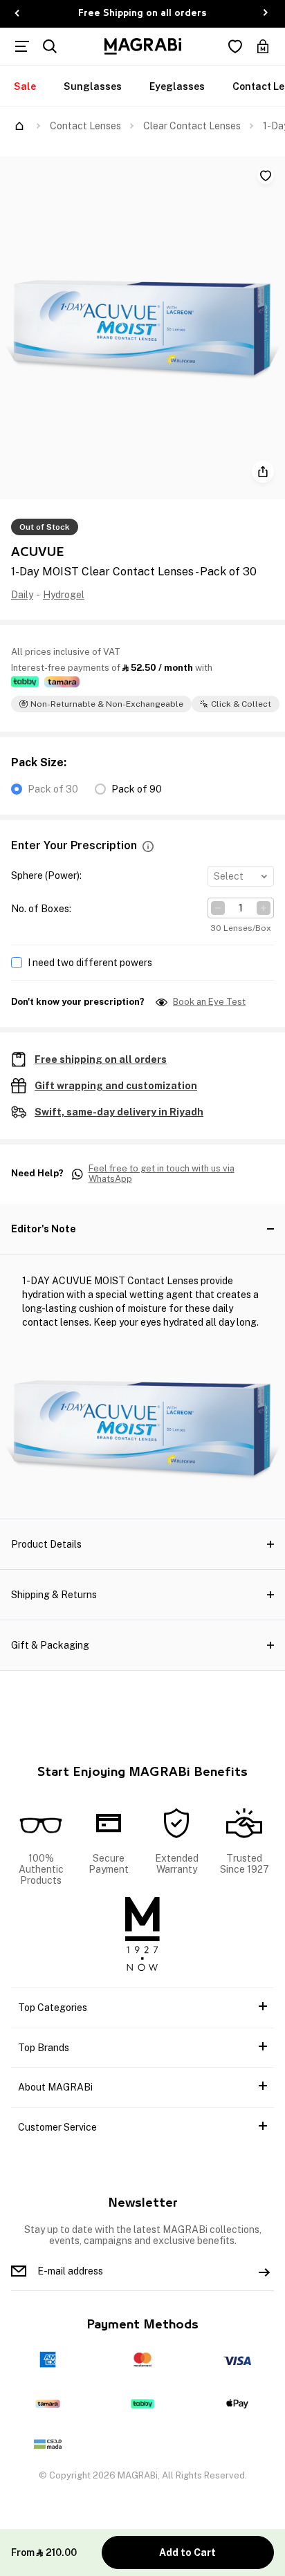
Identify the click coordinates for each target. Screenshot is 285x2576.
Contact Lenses (85, 126)
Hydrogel (64, 595)
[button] (148, 846)
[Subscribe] (264, 2271)
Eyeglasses (177, 86)
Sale (25, 86)
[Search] (50, 46)
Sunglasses (93, 86)
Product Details (46, 1544)
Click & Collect (241, 704)
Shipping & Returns (54, 1595)
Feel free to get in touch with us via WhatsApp (162, 1174)
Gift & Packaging (50, 1645)
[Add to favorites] (266, 176)
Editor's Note (44, 1229)
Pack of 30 (53, 789)
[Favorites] (235, 46)
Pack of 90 (137, 789)
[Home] (19, 126)
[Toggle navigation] (22, 46)
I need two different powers (90, 963)
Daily (22, 595)
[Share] (263, 472)
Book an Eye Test (209, 1002)
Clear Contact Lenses (192, 126)
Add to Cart (187, 2552)
